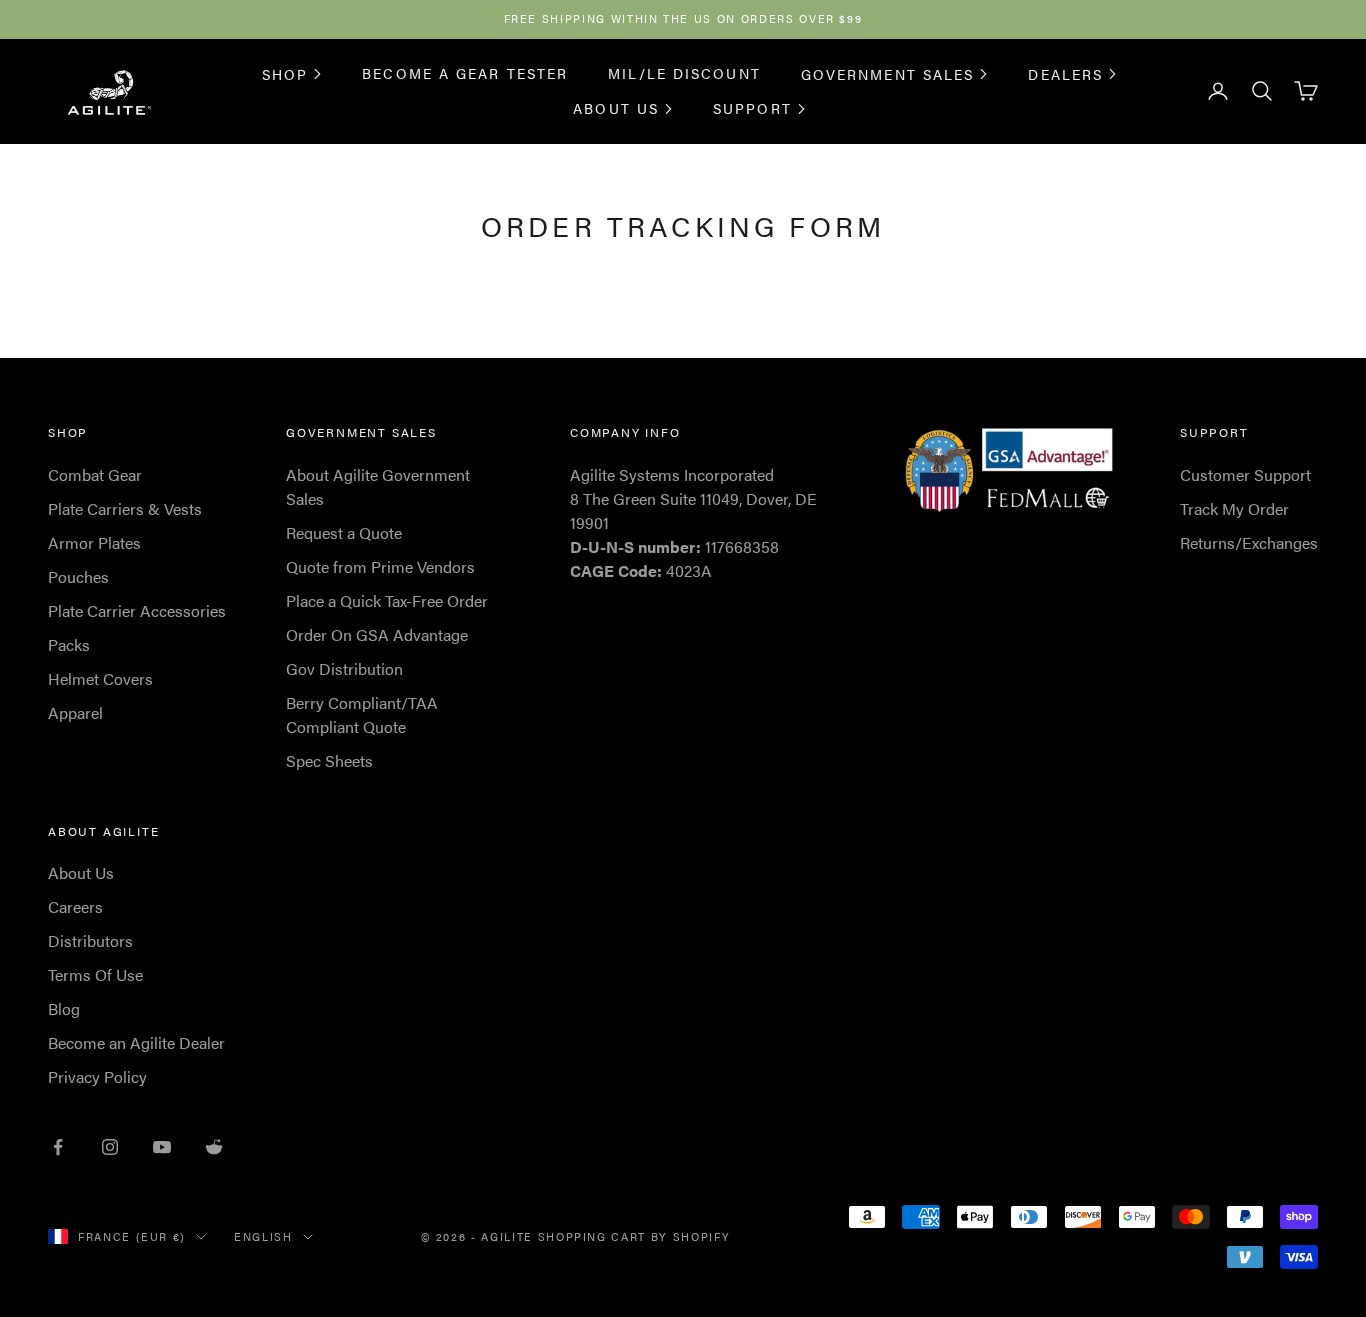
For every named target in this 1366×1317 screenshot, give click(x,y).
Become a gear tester (465, 73)
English (263, 1236)
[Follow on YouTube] (162, 1147)
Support (752, 108)
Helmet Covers (100, 678)
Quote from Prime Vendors (380, 566)
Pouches (78, 576)
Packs (69, 644)
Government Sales (888, 73)
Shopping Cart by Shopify (634, 1236)
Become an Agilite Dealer (136, 1042)
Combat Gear (95, 474)
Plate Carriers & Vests (125, 508)
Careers (75, 906)
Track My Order (1234, 508)
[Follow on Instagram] (110, 1147)
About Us (616, 108)
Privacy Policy (97, 1076)
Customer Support (1245, 474)
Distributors (90, 940)
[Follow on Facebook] (58, 1147)
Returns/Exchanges (1249, 542)
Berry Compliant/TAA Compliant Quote (362, 714)
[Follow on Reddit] (214, 1147)
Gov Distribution (344, 668)
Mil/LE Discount (684, 73)
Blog (64, 1008)
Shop (285, 73)
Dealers (1065, 73)
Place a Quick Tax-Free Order (387, 600)
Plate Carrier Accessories (137, 610)
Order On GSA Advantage (377, 634)
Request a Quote (344, 532)
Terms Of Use (95, 974)
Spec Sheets (329, 760)
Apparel (75, 712)
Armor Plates (94, 542)
